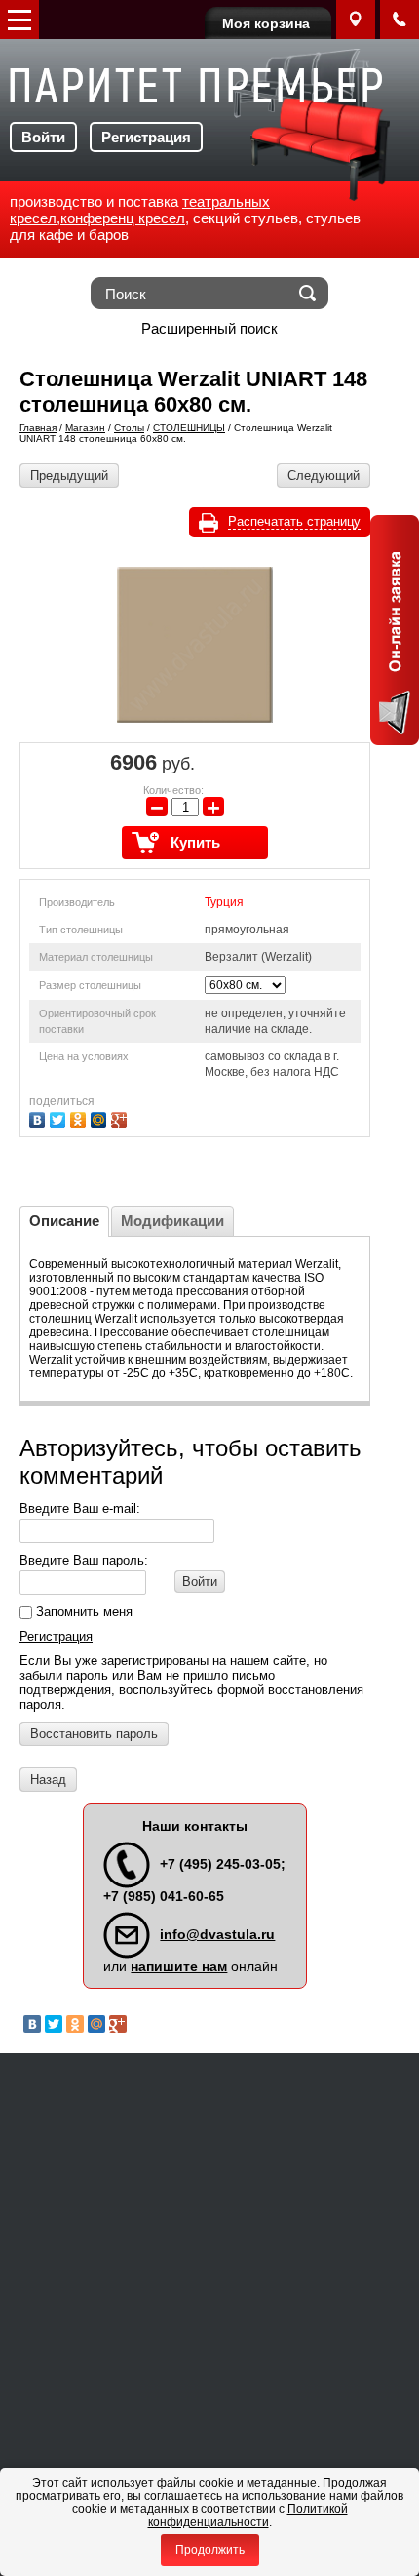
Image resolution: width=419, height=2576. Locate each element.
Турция (224, 902)
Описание (64, 1221)
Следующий (324, 476)
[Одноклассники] (80, 1117)
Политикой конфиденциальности (248, 2515)
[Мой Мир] (101, 1117)
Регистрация (146, 137)
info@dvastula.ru (217, 1934)
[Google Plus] (121, 1117)
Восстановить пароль (94, 1734)
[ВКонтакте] (39, 1117)
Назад (48, 1780)
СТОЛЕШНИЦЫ (189, 428)
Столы (129, 428)
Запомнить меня (82, 1612)
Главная (38, 428)
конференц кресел (123, 218)
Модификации (172, 1221)
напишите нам (179, 1966)
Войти (43, 137)
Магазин (85, 428)
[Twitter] (60, 1117)
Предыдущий (69, 476)
